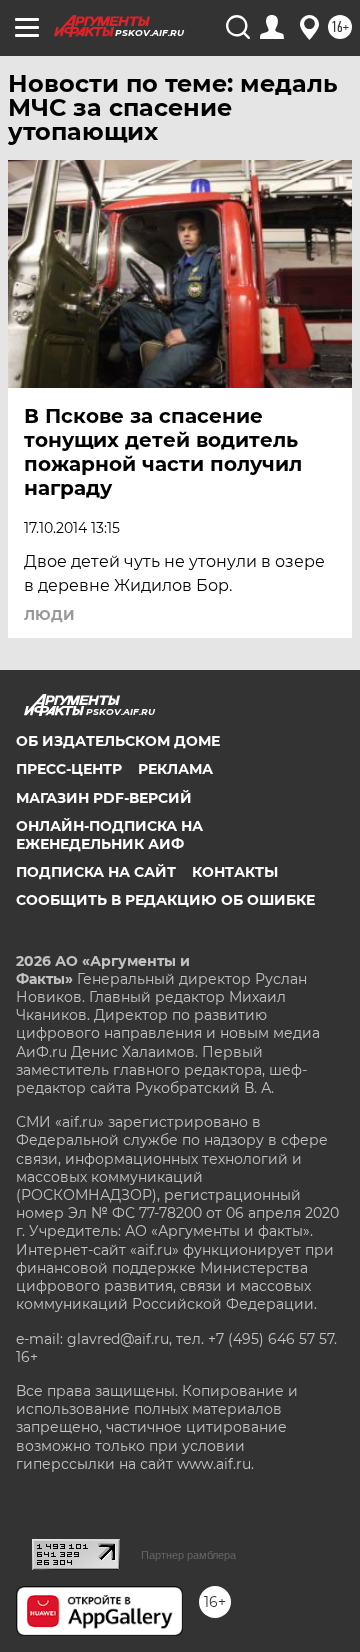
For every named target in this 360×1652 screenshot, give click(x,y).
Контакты (235, 872)
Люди (49, 615)
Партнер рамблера (188, 1555)
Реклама (175, 769)
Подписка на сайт (96, 872)
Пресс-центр (69, 769)
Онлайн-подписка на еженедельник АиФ (109, 835)
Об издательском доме (118, 741)
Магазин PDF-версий (104, 798)
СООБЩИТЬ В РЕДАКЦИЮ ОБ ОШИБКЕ (165, 900)
